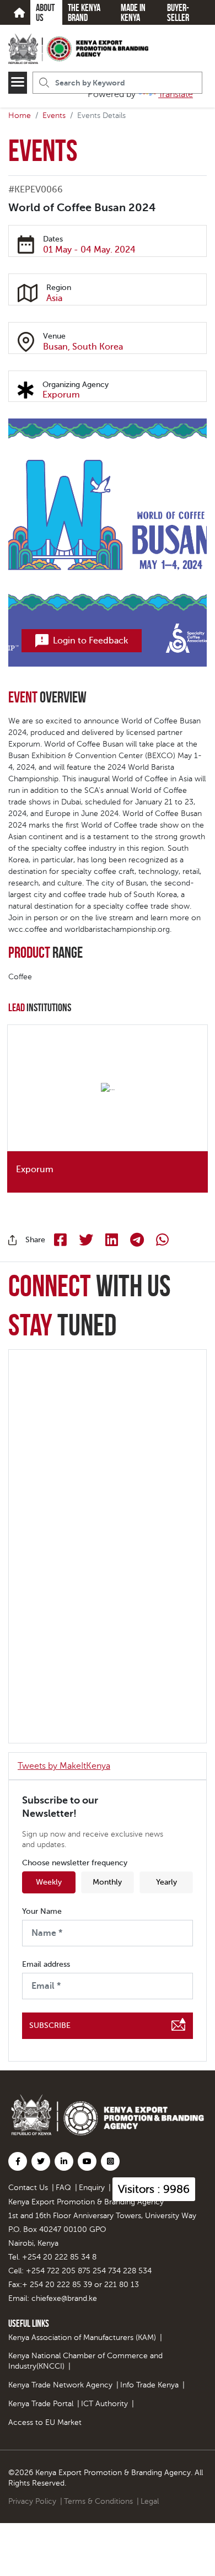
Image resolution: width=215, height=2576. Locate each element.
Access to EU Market (45, 2422)
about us (45, 13)
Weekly (49, 1882)
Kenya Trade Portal (41, 2404)
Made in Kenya (133, 13)
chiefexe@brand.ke (64, 2298)
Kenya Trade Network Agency (60, 2385)
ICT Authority (104, 2404)
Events (54, 116)
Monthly (107, 1882)
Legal (150, 2501)
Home (20, 116)
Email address (46, 1965)
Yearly (166, 1882)
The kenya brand (84, 13)
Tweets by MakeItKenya (64, 1766)
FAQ (63, 2188)
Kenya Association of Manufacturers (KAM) (82, 2338)
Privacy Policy (32, 2501)
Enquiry (92, 2188)
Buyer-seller (178, 13)
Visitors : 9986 (154, 2189)
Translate (176, 94)
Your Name (42, 1912)
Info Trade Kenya (149, 2385)
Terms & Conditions (98, 2501)
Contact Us (28, 2188)
